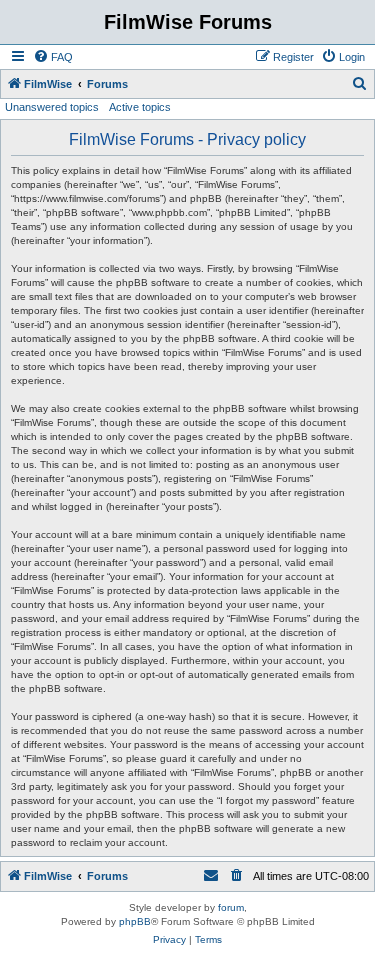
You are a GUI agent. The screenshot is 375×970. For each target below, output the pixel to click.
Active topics (140, 107)
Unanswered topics (52, 107)
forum (231, 907)
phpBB (135, 921)
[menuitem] (53, 57)
